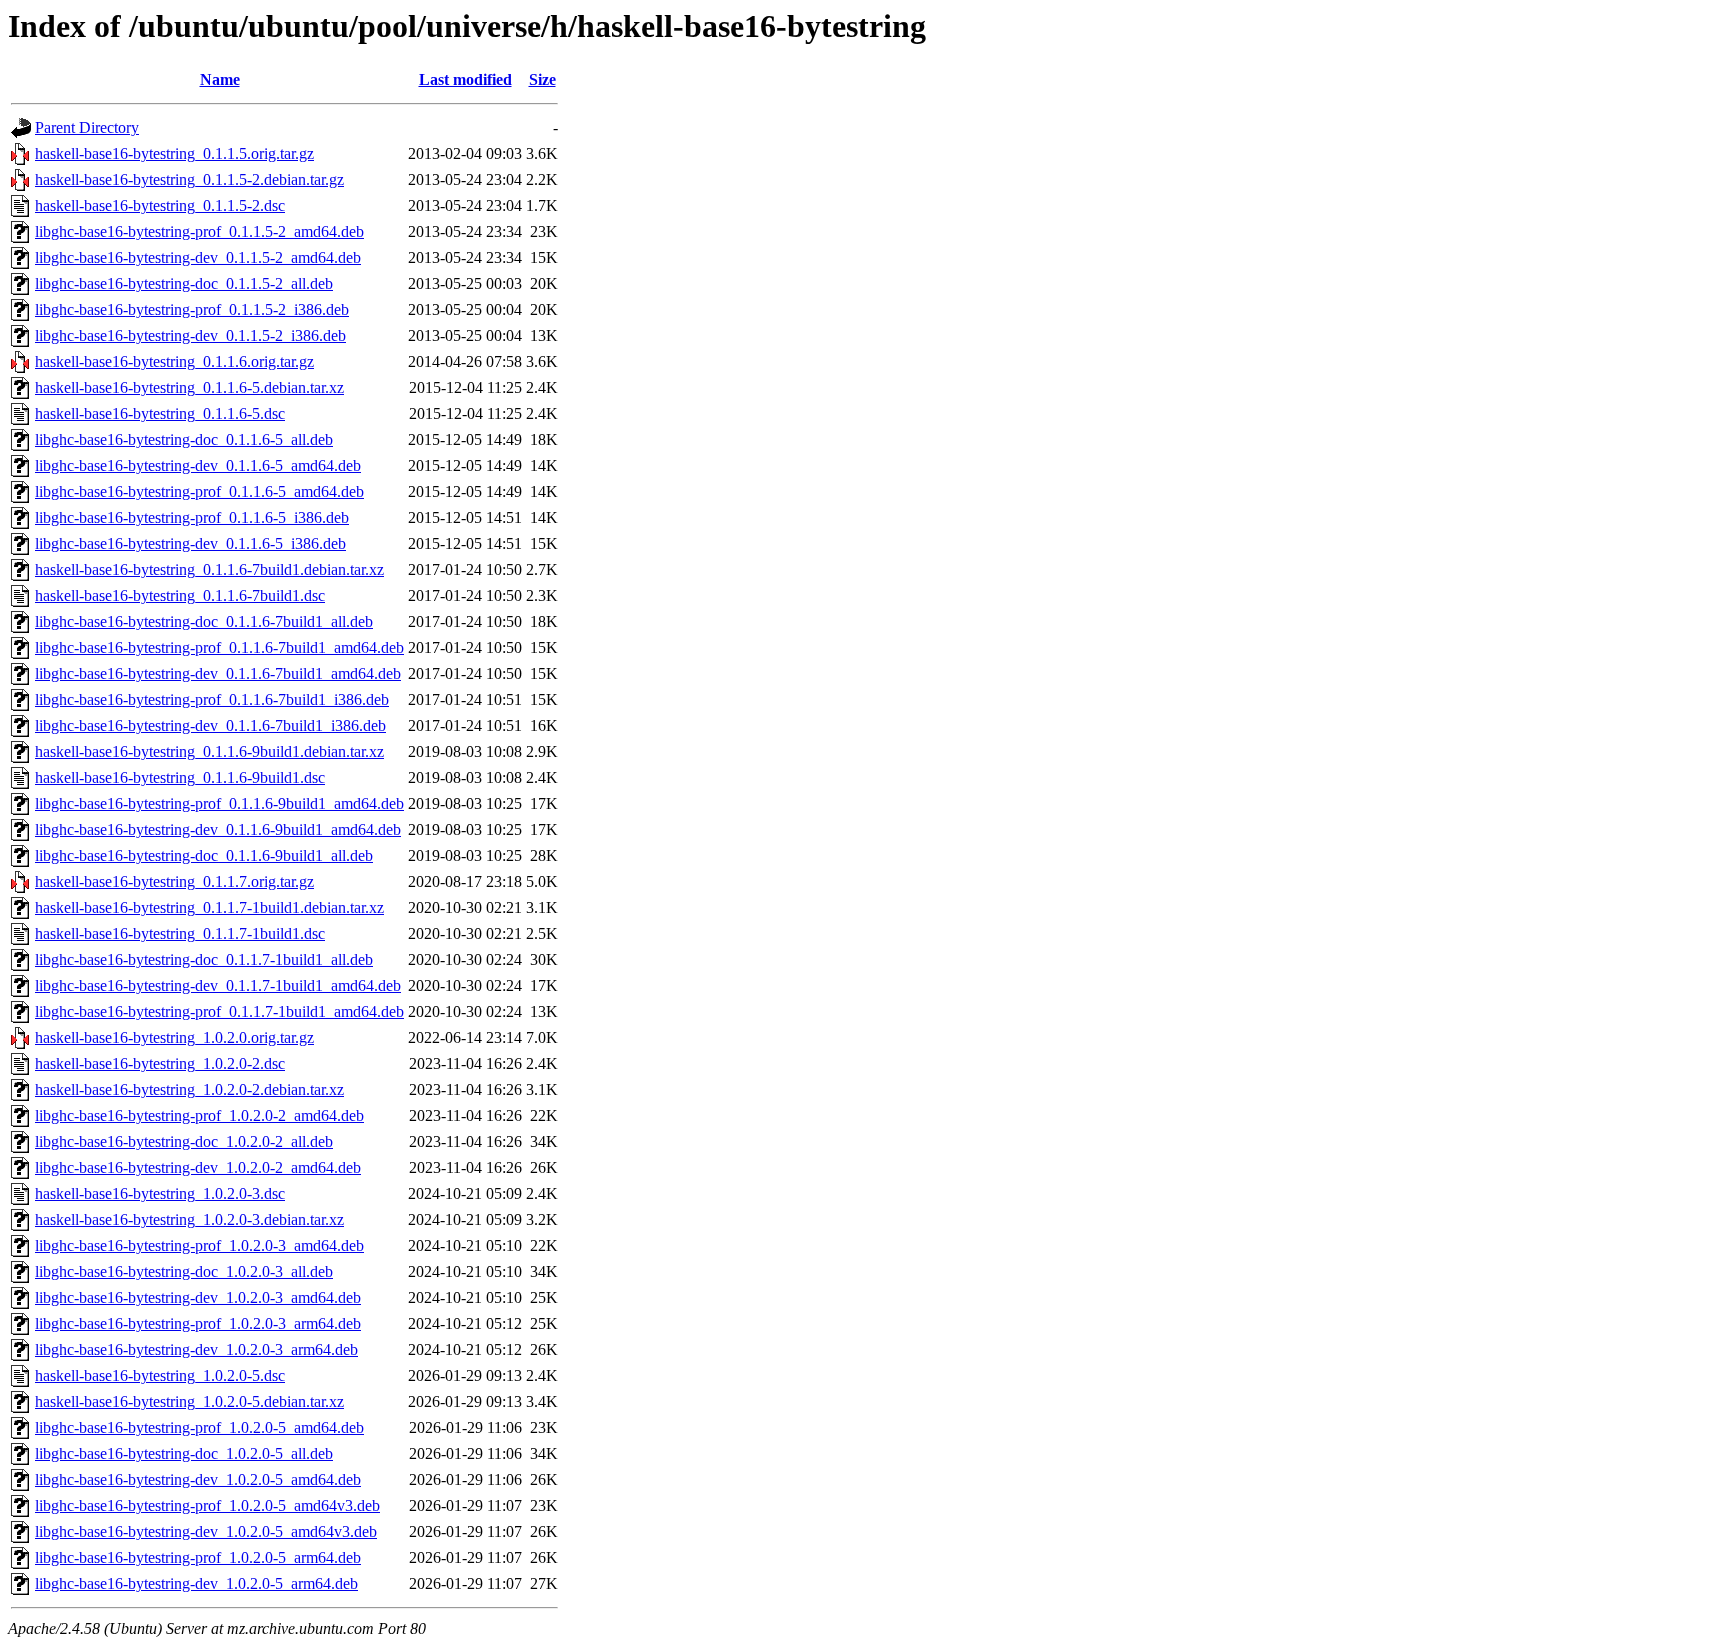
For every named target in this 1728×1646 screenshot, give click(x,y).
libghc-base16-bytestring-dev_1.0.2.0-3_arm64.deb (196, 1349)
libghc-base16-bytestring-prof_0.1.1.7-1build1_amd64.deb (219, 1011)
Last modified (465, 79)
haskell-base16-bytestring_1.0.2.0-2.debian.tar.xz (189, 1089)
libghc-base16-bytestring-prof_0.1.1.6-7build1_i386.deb (212, 699)
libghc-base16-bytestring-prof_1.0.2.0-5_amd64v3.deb (207, 1505)
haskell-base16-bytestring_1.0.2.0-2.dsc (160, 1063)
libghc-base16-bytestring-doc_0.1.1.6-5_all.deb (184, 439)
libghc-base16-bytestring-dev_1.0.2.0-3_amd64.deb (198, 1297)
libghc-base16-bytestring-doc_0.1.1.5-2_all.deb (184, 283)
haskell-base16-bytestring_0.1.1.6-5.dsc (160, 413)
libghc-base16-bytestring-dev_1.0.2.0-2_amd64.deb (198, 1167)
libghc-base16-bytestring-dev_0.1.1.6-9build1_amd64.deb (218, 829)
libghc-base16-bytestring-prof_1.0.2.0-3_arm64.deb (198, 1323)
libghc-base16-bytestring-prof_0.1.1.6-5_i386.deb (192, 517)
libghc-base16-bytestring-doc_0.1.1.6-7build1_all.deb (204, 621)
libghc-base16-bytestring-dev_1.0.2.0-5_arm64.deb (196, 1583)
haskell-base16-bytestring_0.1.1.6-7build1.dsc (180, 595)
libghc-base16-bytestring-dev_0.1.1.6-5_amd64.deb (198, 465)
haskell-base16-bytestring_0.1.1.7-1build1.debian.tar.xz (209, 907)
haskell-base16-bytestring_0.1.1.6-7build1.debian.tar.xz (209, 569)
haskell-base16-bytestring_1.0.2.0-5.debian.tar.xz (189, 1401)
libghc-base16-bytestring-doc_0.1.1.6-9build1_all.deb (204, 855)
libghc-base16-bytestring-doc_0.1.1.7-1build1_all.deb (204, 959)
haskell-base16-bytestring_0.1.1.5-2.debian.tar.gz (189, 179)
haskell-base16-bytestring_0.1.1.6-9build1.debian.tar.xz (209, 751)
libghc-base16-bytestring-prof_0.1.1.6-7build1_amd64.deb (219, 647)
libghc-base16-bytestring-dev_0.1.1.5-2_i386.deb (190, 335)
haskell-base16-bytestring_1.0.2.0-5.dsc (160, 1375)
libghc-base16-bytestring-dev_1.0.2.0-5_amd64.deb (198, 1479)
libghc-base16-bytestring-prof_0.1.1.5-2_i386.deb (192, 309)
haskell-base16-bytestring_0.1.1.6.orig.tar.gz (174, 361)
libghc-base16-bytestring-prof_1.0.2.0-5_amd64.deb (199, 1427)
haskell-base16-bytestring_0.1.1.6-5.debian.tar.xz (189, 387)
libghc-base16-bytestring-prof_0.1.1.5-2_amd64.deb (199, 231)
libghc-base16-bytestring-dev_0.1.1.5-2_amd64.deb (198, 257)
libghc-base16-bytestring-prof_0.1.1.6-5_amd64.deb (199, 491)
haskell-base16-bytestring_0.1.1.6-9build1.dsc (180, 777)
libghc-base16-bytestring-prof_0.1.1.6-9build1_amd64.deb (219, 803)
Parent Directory (87, 127)
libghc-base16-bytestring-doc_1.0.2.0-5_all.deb (184, 1453)
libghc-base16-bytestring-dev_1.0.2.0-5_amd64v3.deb (206, 1531)
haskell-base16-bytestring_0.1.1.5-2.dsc (160, 205)
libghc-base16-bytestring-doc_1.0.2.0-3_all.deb (184, 1271)
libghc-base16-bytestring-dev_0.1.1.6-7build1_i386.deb (210, 725)
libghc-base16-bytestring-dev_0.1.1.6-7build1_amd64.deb (218, 673)
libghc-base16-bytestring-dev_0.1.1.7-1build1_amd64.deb (218, 985)
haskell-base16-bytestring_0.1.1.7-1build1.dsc (180, 933)
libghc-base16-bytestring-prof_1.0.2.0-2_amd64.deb (199, 1115)
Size (542, 79)
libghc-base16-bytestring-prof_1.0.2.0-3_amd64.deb (199, 1245)
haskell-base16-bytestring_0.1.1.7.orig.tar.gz (174, 881)
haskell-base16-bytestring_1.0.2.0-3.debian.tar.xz (189, 1219)
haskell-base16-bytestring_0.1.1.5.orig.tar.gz (174, 153)
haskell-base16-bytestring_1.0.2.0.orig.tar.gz (174, 1037)
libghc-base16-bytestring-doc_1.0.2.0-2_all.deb (184, 1141)
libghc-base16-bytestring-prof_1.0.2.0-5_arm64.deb (198, 1557)
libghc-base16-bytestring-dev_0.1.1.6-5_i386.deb (190, 543)
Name (220, 79)
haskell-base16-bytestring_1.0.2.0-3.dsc (160, 1193)
